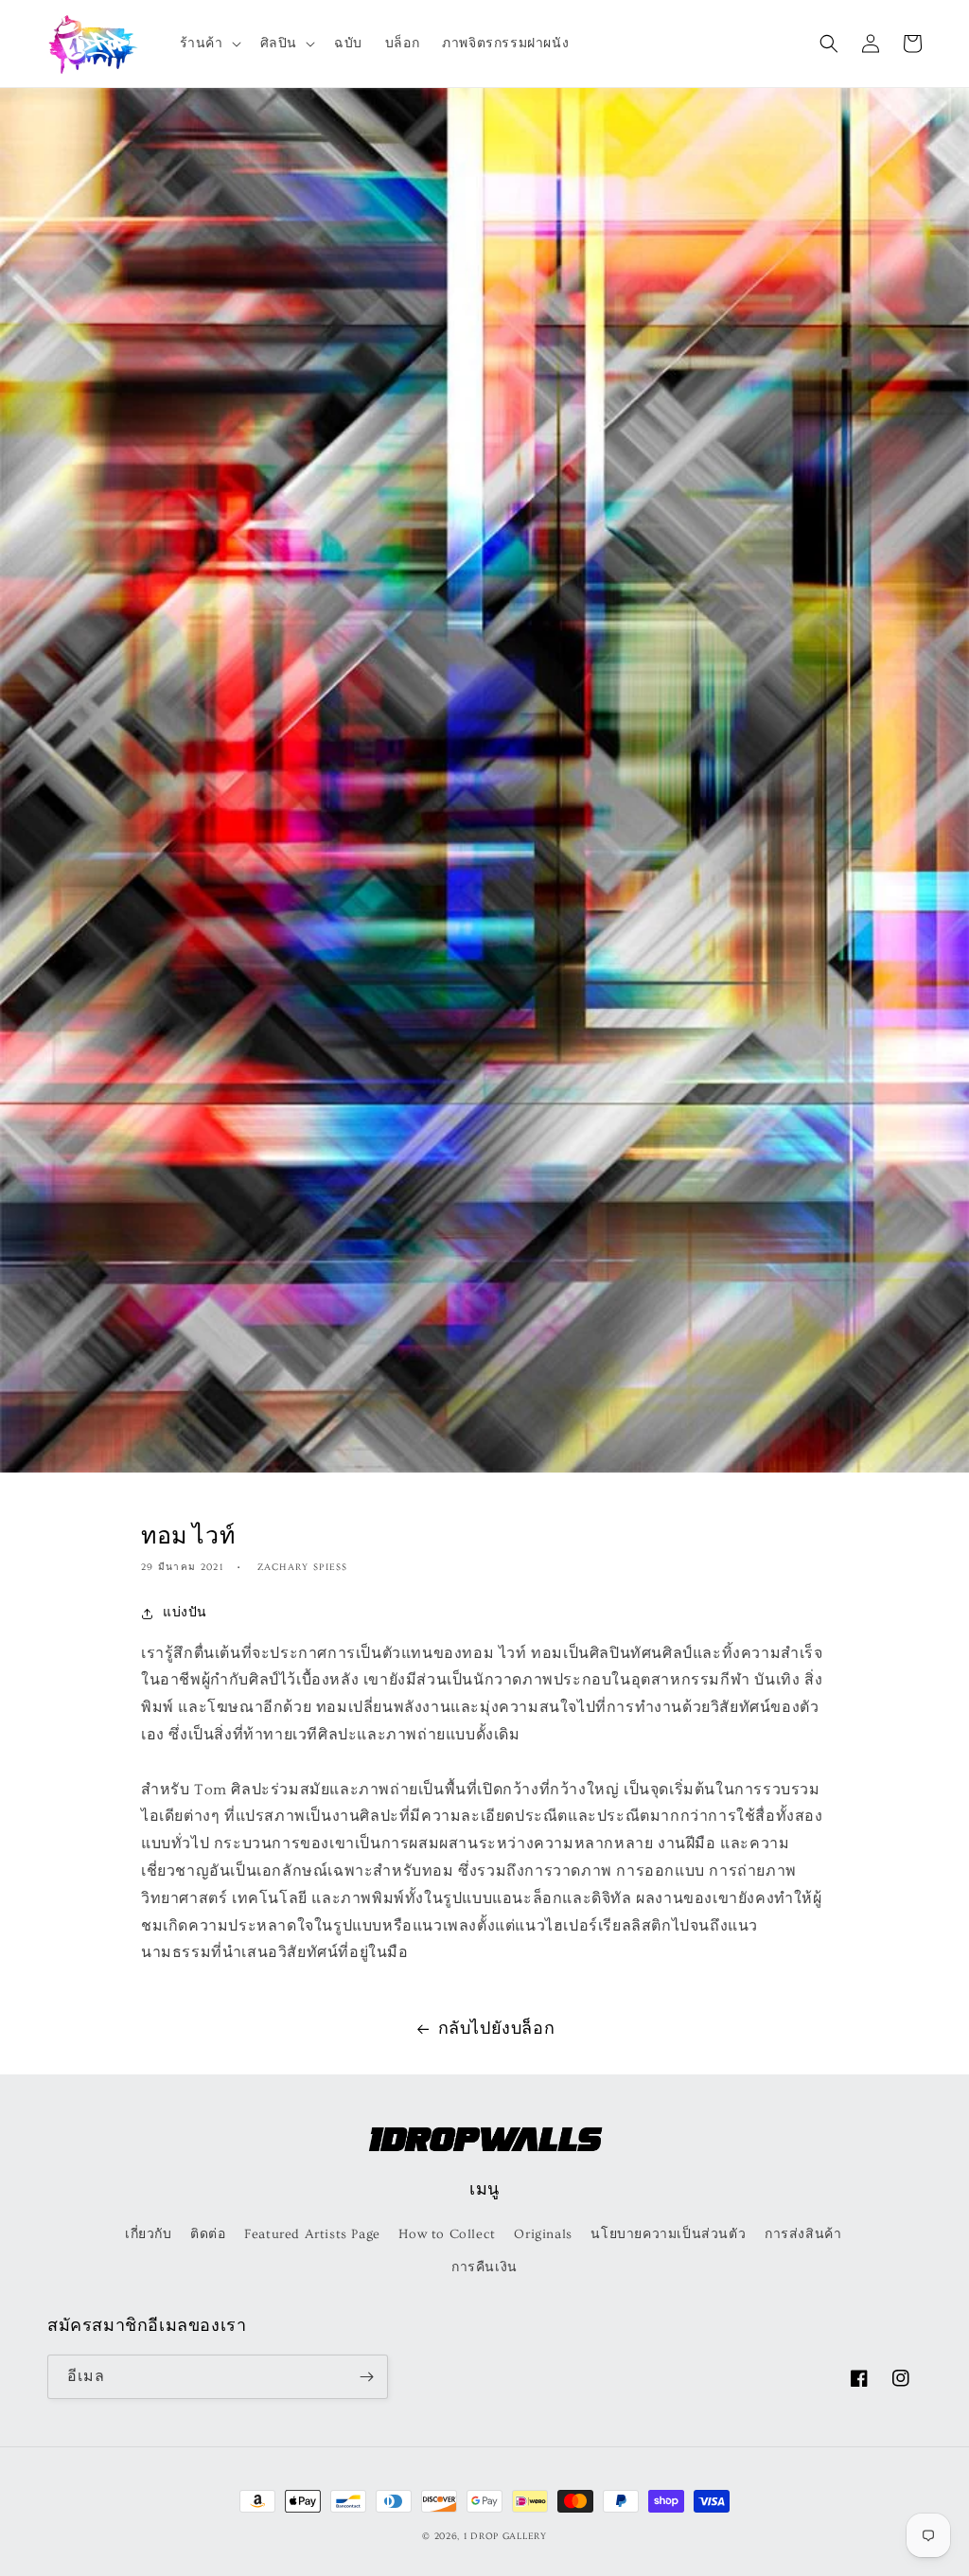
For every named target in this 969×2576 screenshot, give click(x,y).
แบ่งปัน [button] (185, 1613)
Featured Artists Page (312, 2234)
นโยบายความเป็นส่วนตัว (668, 2234)
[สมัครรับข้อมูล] (366, 2377)
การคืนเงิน (484, 2267)
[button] (209, 44)
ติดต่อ (208, 2234)
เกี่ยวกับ (149, 2234)
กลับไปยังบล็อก (497, 2029)
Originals (543, 2234)
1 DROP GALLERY (505, 2536)
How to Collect (447, 2234)
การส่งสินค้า (803, 2234)
